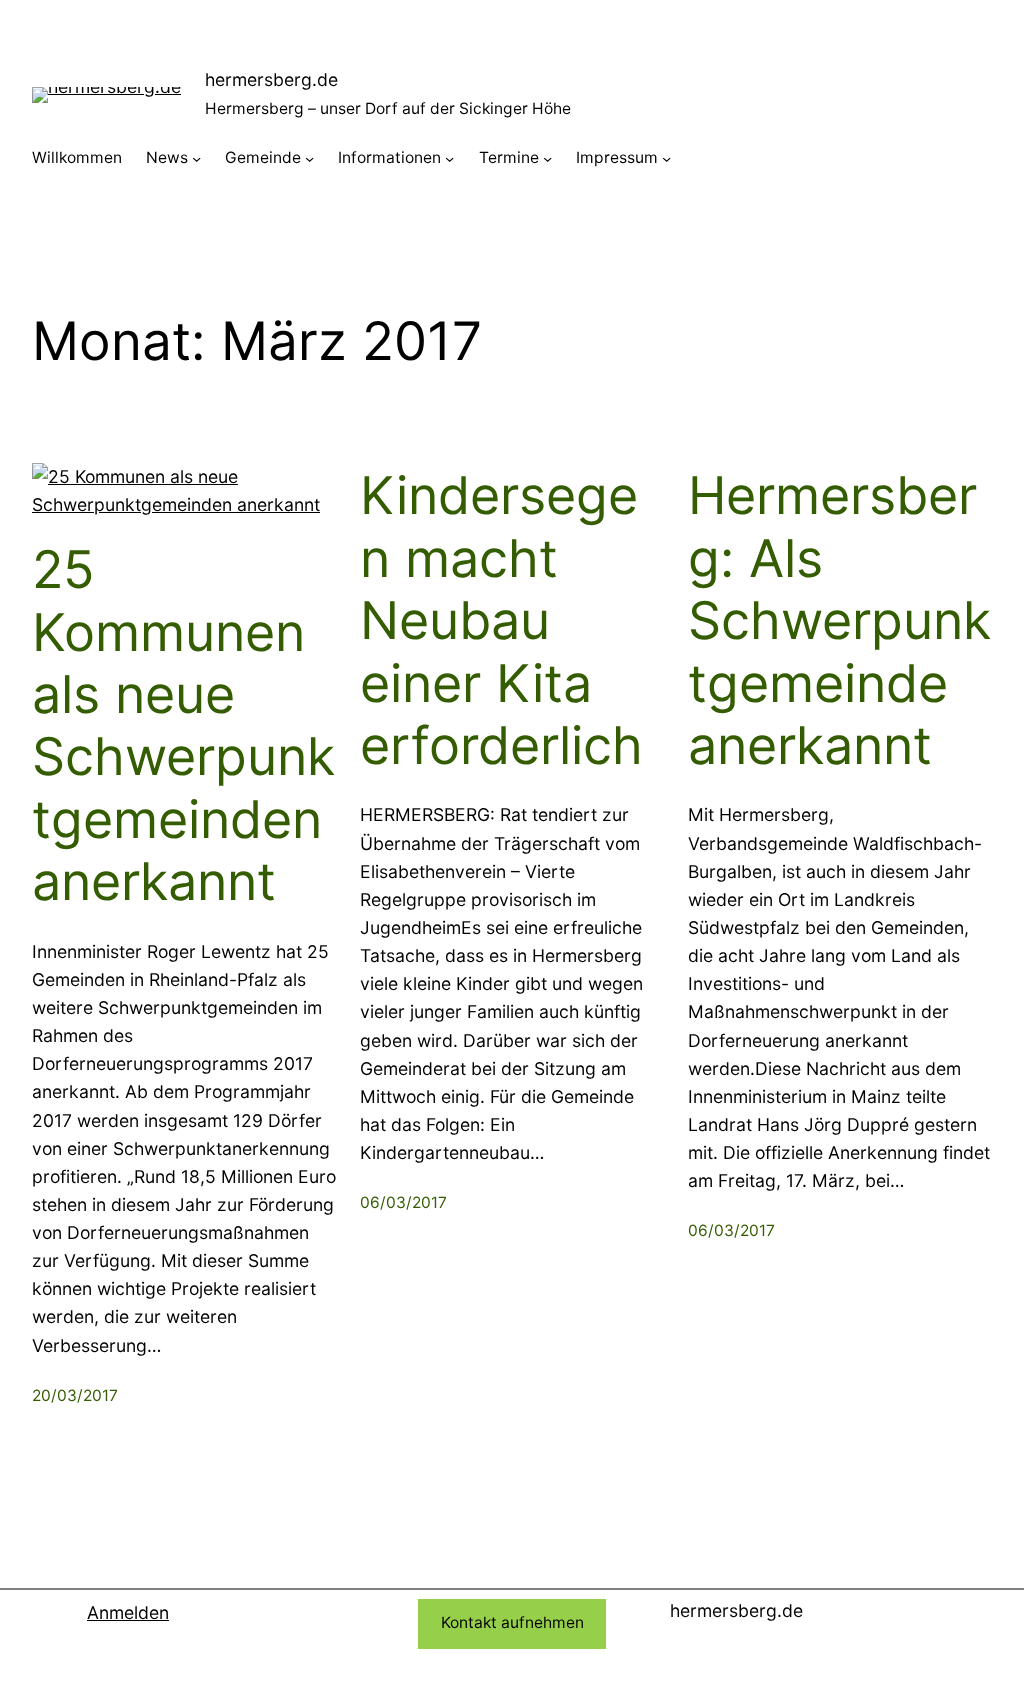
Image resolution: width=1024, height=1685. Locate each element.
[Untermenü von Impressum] (666, 158)
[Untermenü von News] (196, 158)
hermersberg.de (271, 79)
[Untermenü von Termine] (547, 158)
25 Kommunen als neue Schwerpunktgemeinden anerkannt (183, 726)
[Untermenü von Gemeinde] (309, 158)
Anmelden (128, 1612)
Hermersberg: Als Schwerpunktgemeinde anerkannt (839, 621)
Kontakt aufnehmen (512, 1622)
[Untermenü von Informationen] (449, 158)
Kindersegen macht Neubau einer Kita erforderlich (501, 621)
